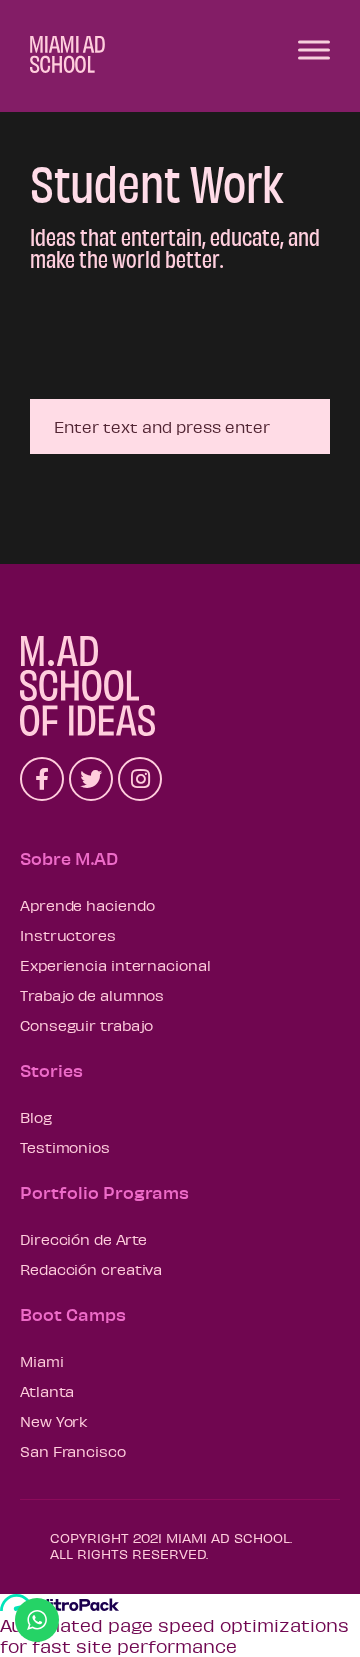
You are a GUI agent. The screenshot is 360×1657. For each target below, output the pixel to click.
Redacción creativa (91, 1269)
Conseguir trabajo (86, 1025)
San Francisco (73, 1451)
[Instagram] (140, 779)
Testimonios (65, 1147)
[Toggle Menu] (314, 49)
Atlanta (47, 1391)
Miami (42, 1361)
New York (54, 1421)
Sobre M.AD (69, 858)
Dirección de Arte (83, 1239)
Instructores (68, 935)
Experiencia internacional (115, 965)
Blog (36, 1117)
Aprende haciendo (87, 905)
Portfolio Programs (104, 1192)
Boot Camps (73, 1314)
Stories (51, 1070)
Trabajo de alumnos (92, 995)
